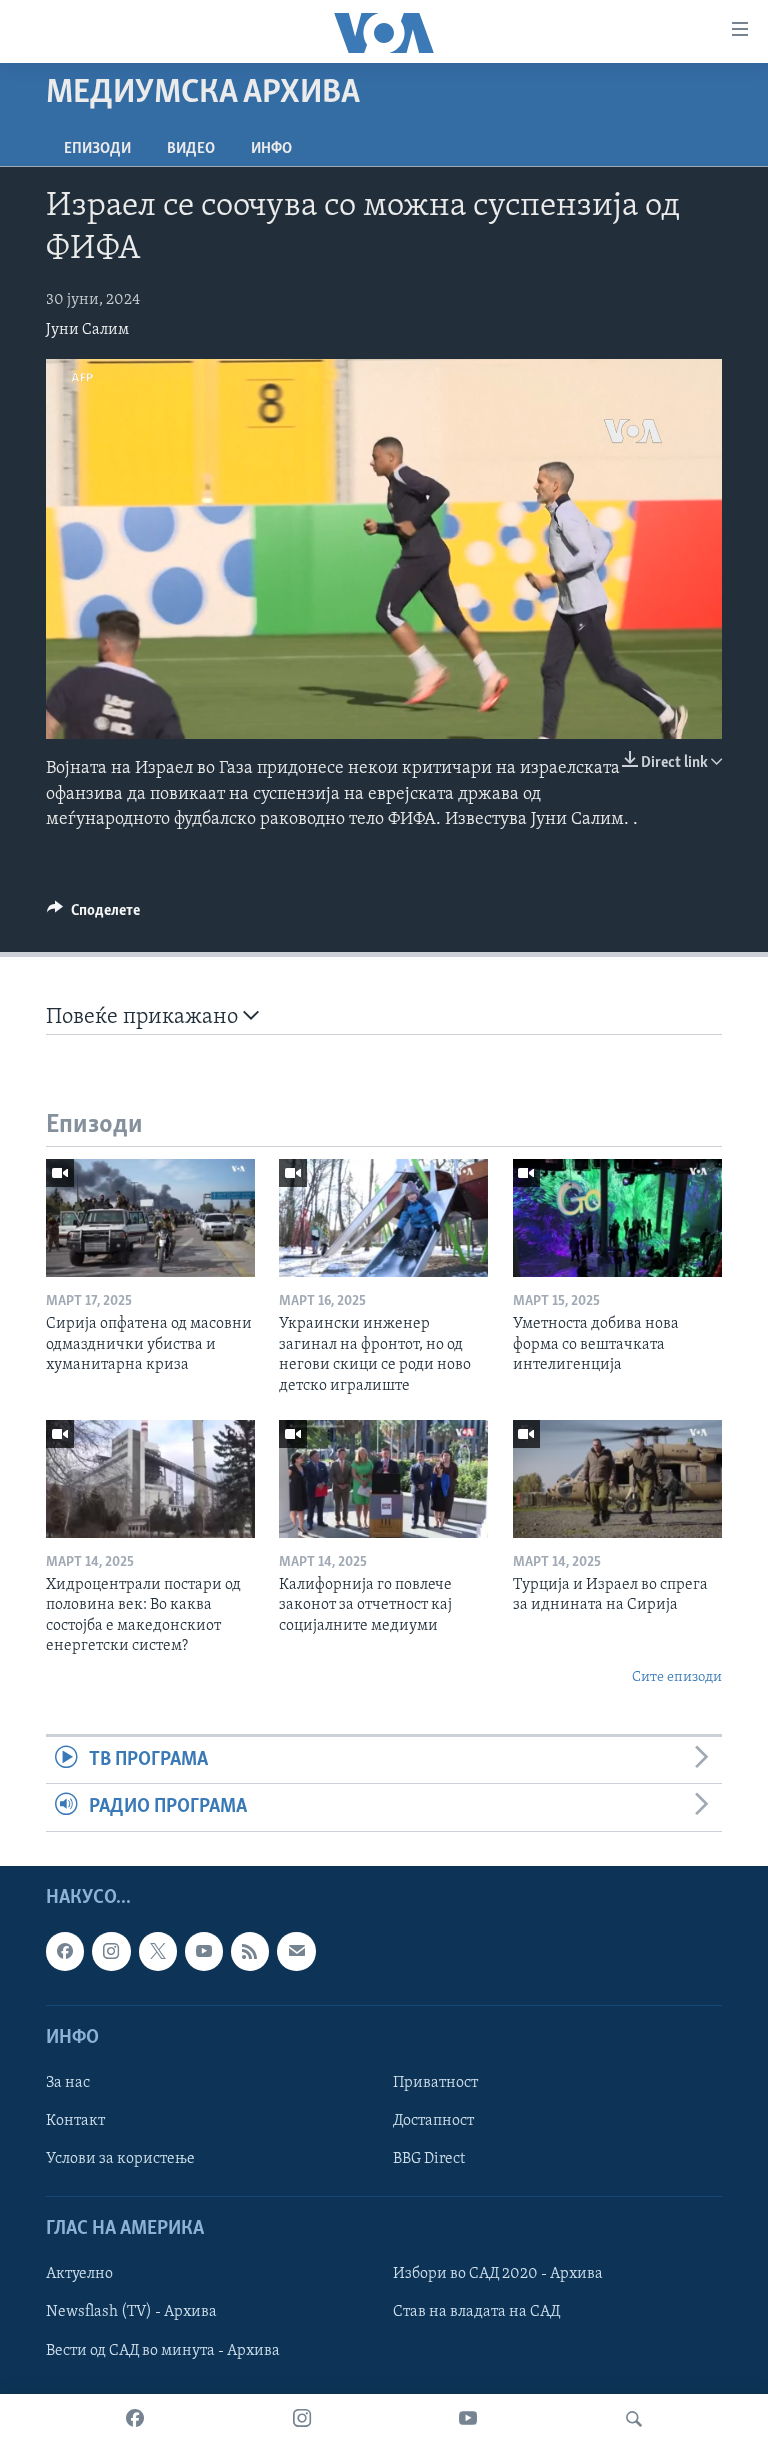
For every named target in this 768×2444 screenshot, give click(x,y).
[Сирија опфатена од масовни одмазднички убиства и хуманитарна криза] (150, 1218)
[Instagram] (302, 2419)
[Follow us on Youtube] (204, 1951)
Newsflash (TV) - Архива (131, 2312)
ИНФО (271, 149)
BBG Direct (429, 2159)
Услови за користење (120, 2159)
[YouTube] (468, 2419)
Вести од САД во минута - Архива (163, 2350)
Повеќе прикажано (144, 1017)
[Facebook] (135, 2419)
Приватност (435, 2083)
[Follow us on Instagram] (111, 1951)
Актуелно (79, 2274)
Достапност (433, 2121)
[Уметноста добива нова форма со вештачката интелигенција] (617, 1218)
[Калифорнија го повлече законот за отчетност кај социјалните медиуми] (383, 1479)
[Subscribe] (296, 1951)
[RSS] (250, 1951)
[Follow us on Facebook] (65, 1951)
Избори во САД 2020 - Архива (498, 2274)
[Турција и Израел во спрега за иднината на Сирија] (617, 1479)
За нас (68, 2083)
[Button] (93, 915)
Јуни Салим (87, 330)
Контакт (75, 2121)
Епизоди (97, 149)
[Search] (634, 2419)
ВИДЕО (191, 149)
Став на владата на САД (476, 2312)
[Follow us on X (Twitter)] (158, 1951)
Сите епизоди (677, 1677)
